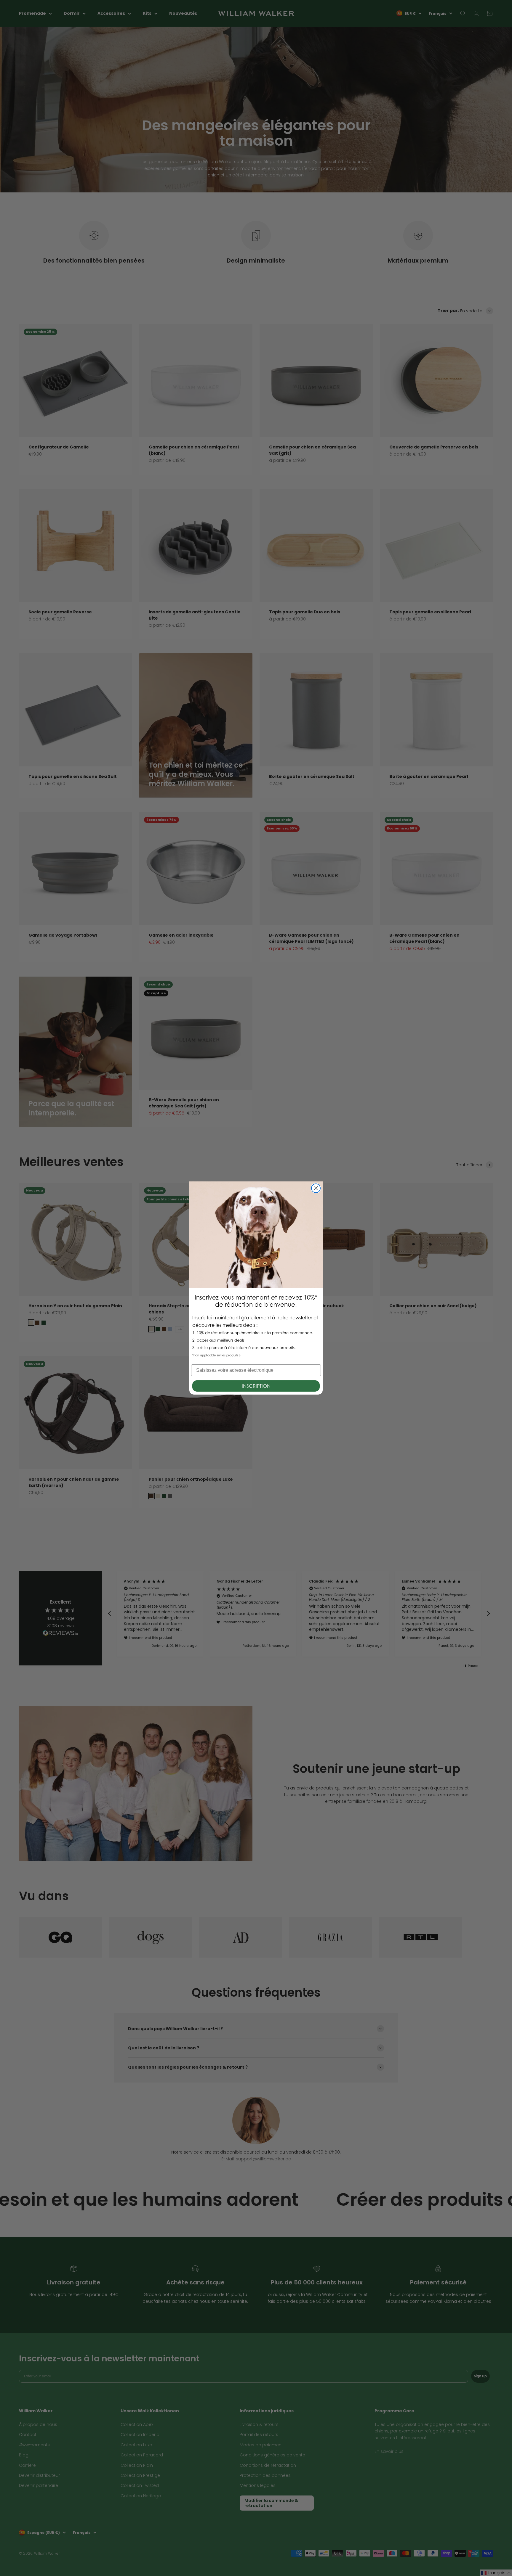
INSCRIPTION (256, 1386)
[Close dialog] (316, 1188)
